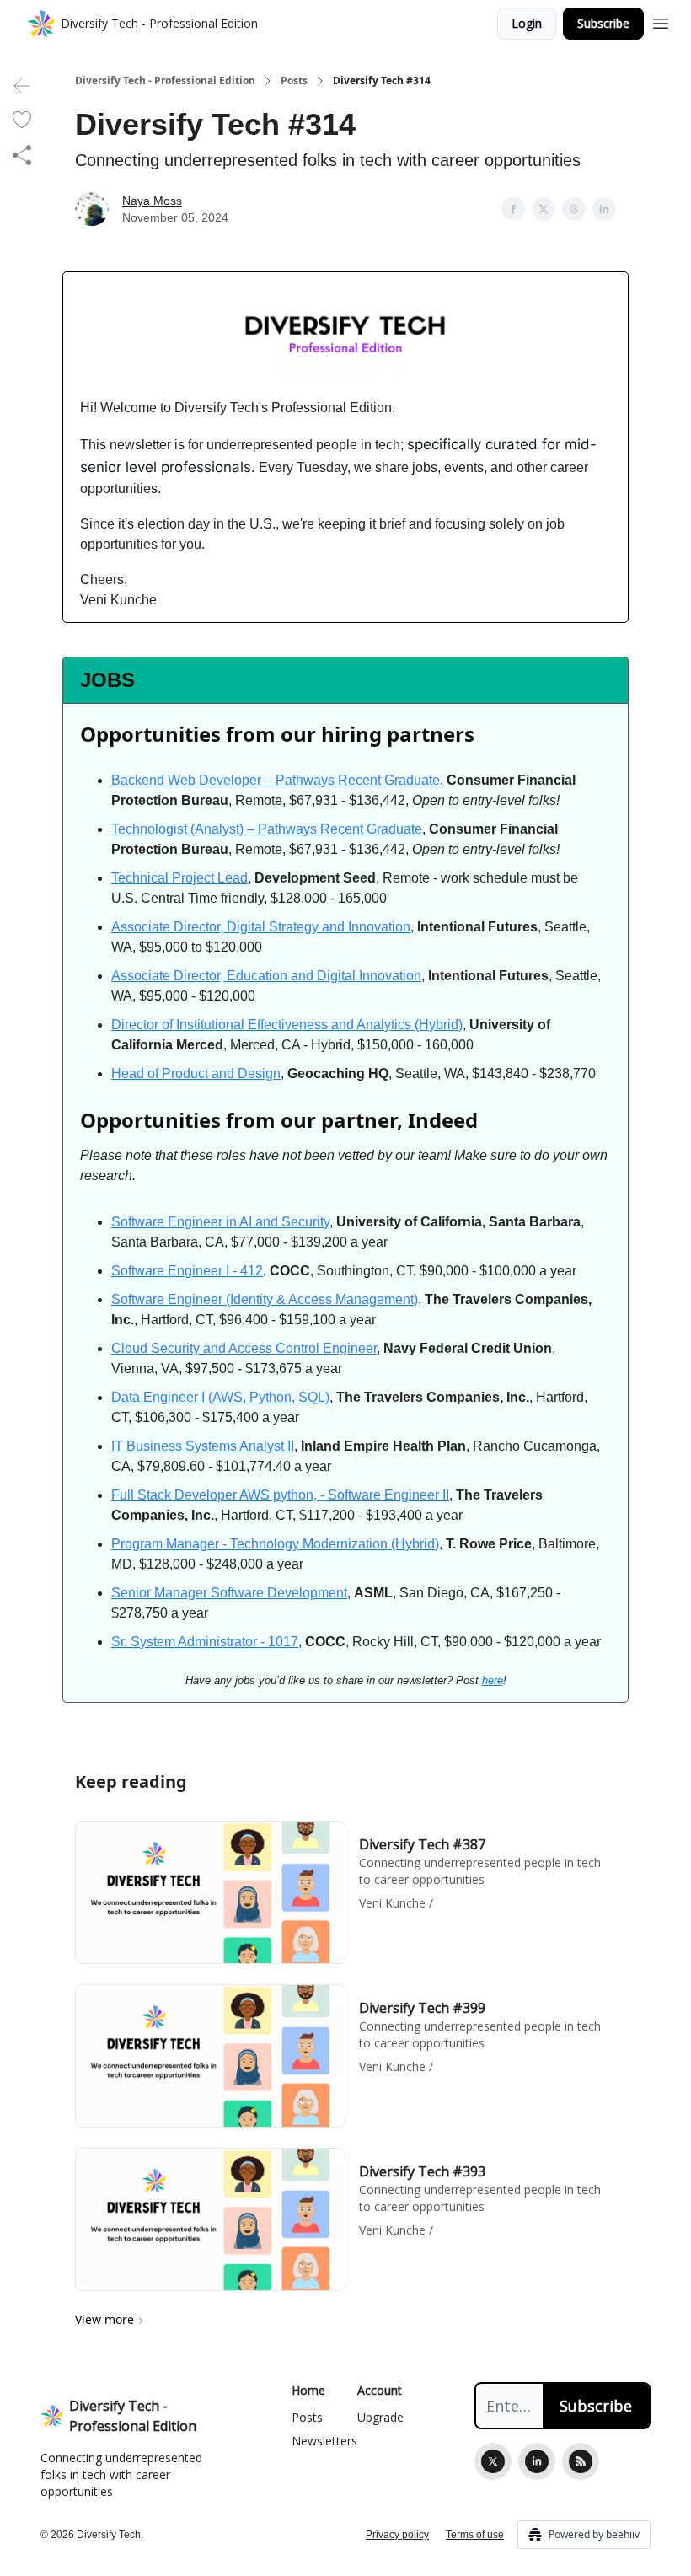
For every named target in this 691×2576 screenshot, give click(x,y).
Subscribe (603, 23)
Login (527, 23)
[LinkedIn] (537, 2461)
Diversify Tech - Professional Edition (165, 81)
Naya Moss (152, 201)
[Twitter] (493, 2461)
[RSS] (581, 2461)
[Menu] (661, 21)
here (493, 1680)
